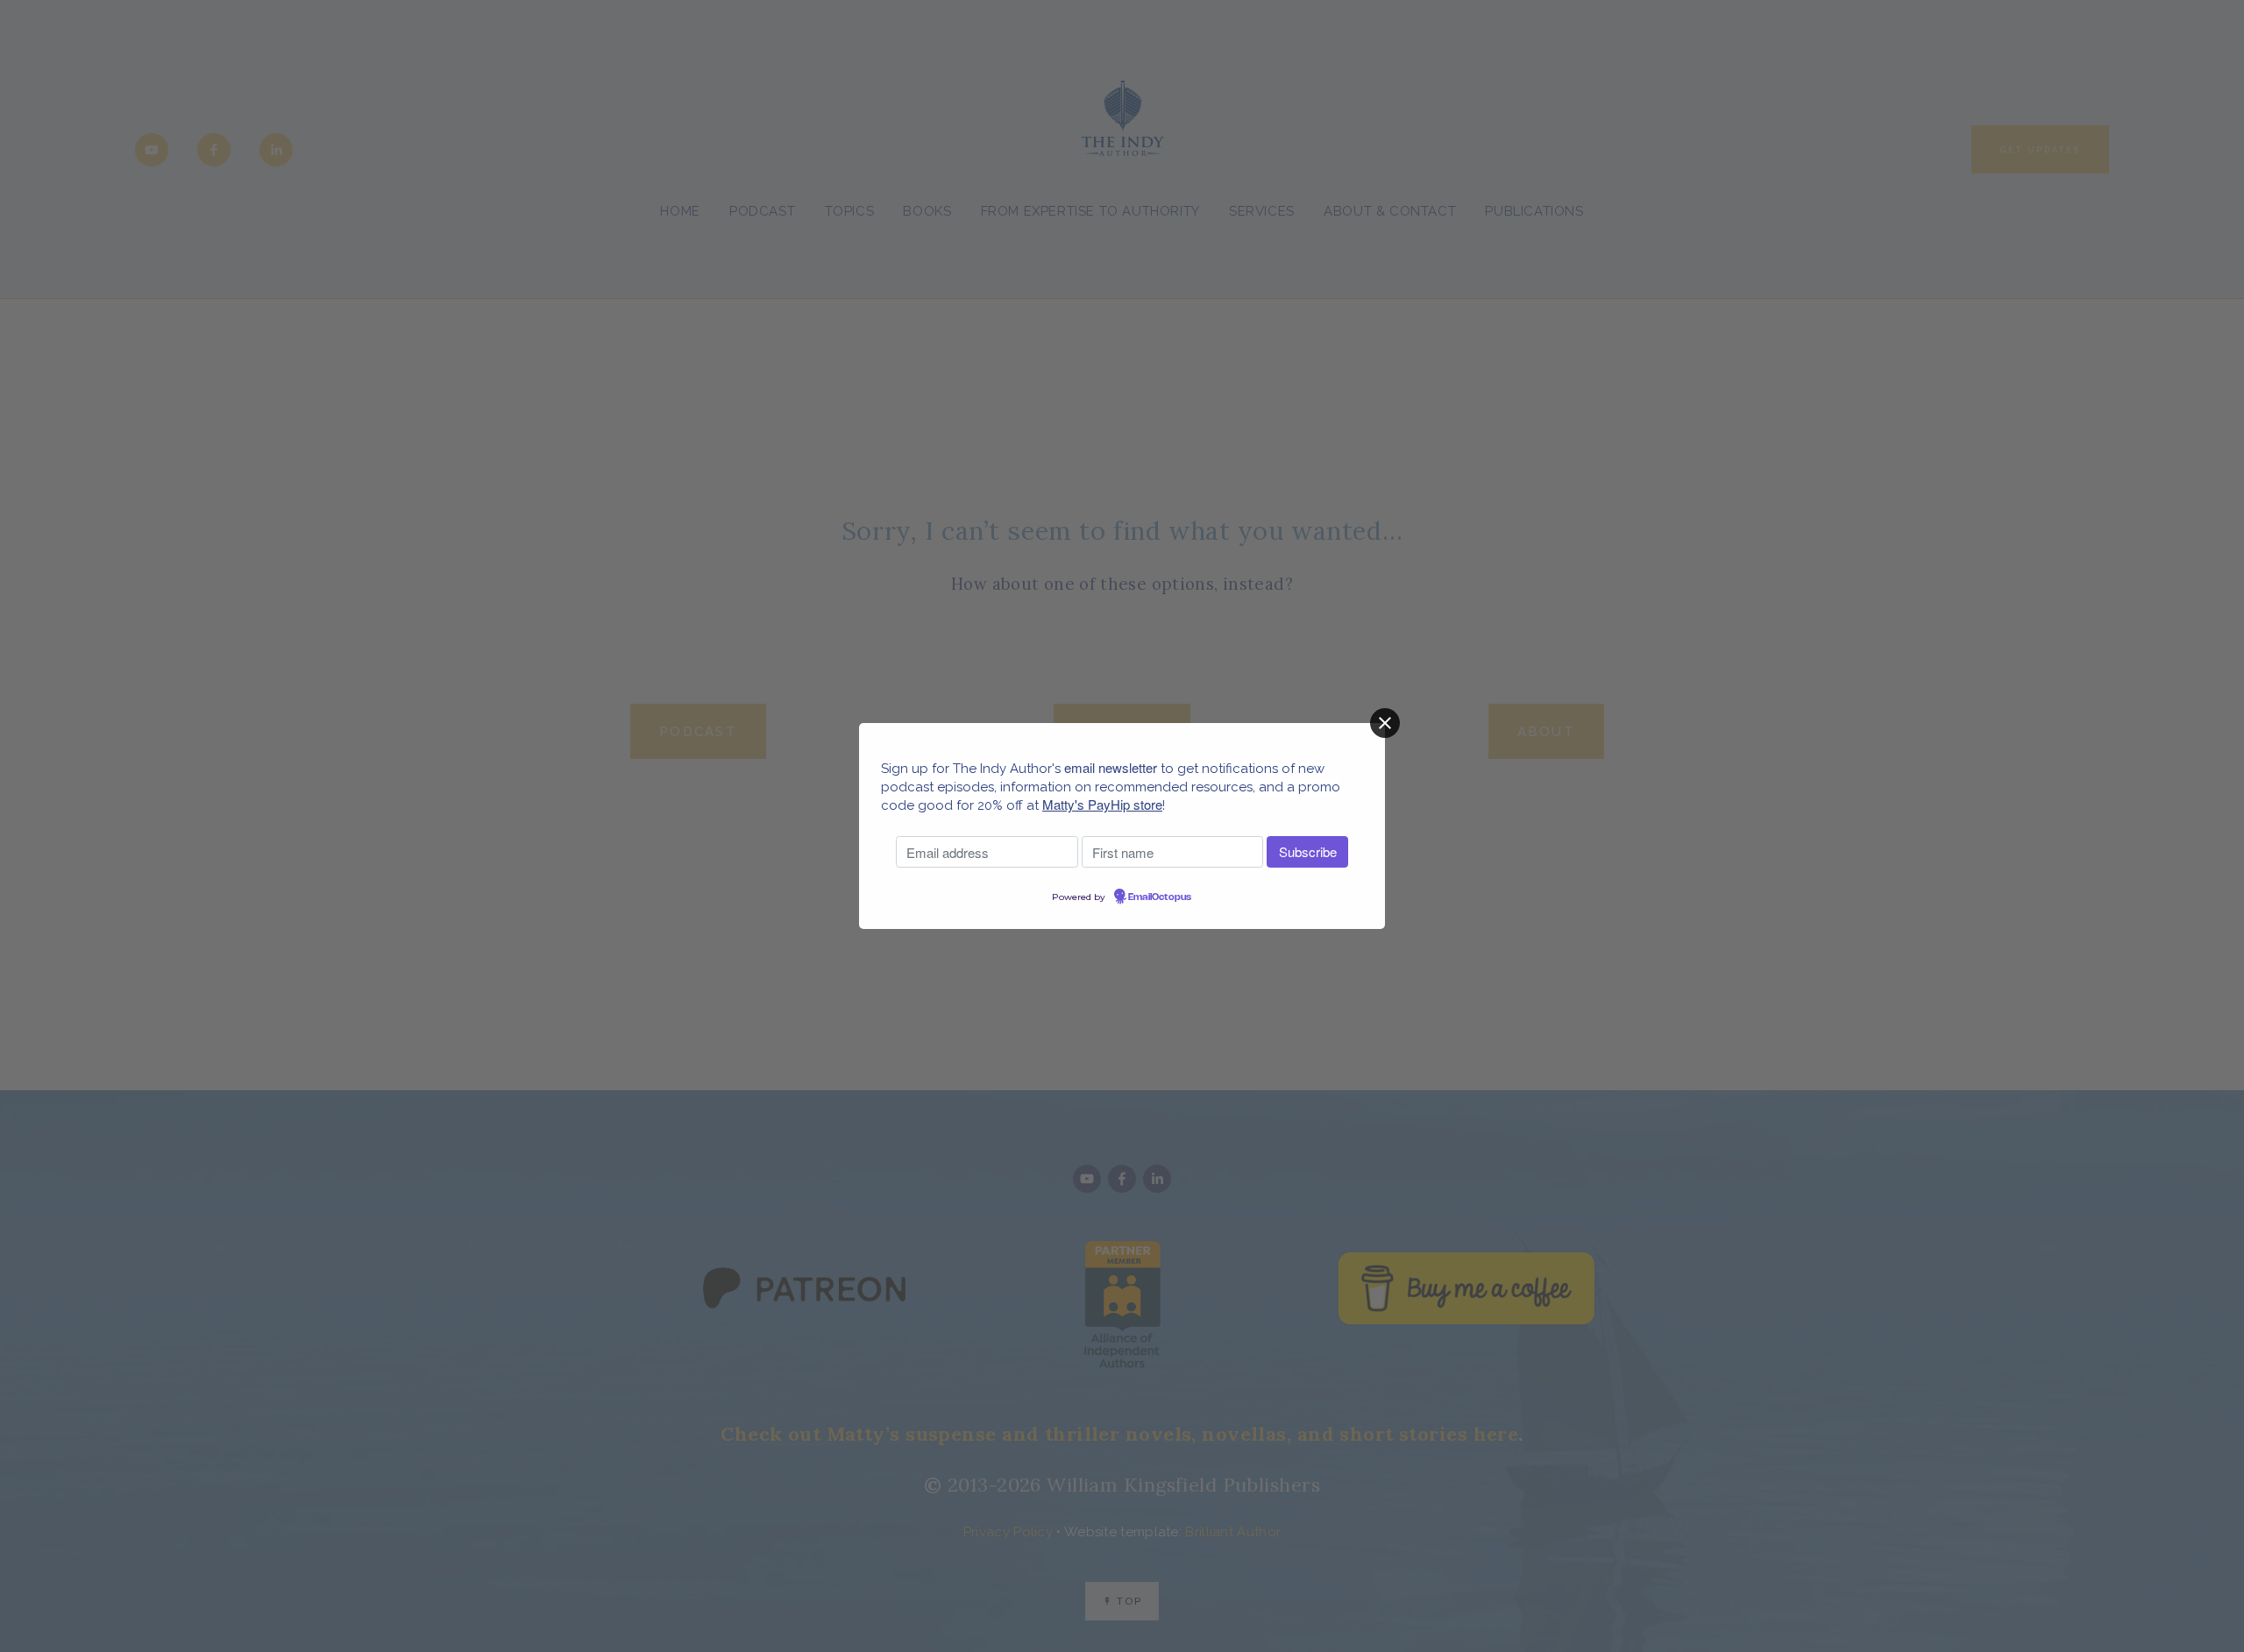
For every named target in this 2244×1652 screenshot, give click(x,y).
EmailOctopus (1160, 897)
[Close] (1385, 723)
